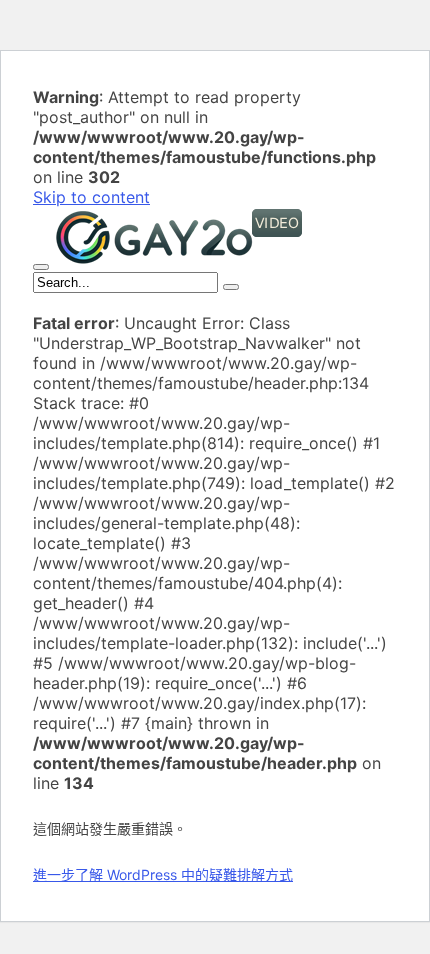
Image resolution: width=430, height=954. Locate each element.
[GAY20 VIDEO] (179, 261)
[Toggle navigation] (41, 267)
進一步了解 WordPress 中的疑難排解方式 (163, 874)
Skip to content (91, 197)
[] (231, 287)
